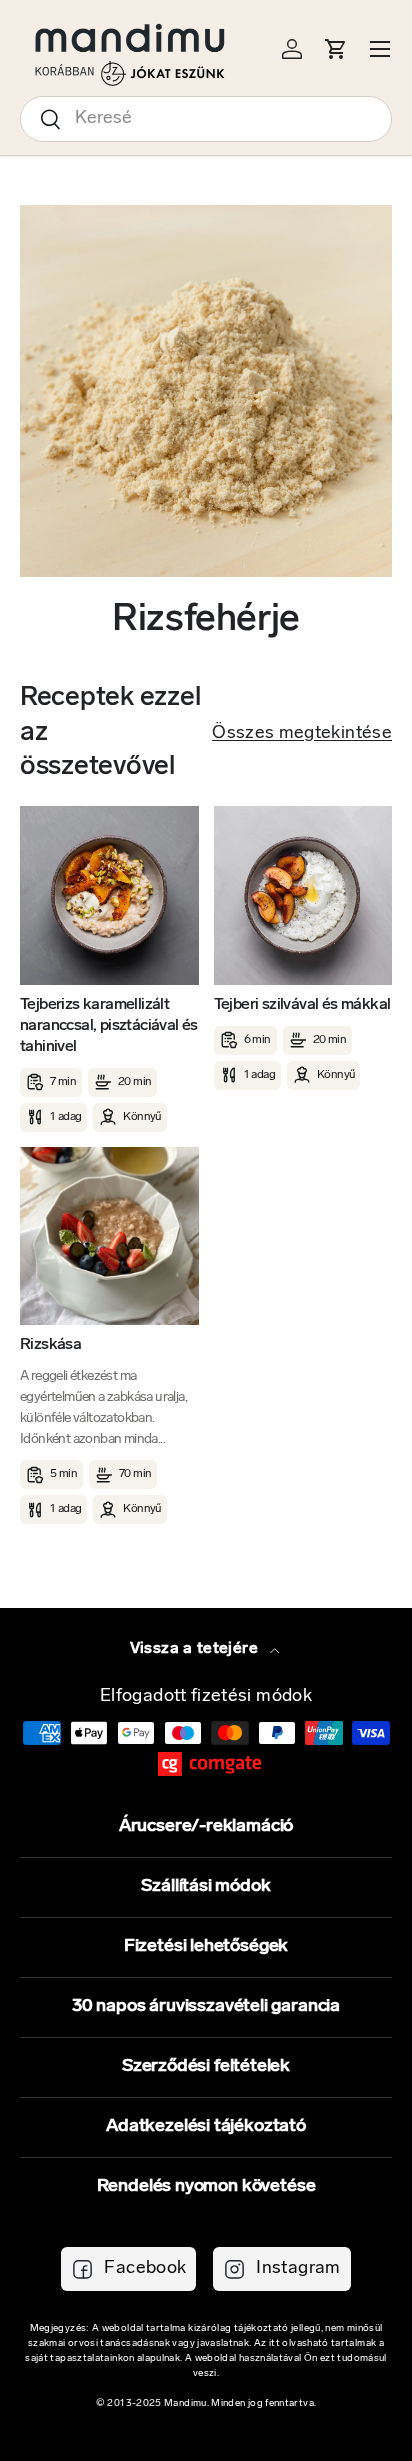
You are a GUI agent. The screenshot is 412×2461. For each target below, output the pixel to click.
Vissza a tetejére (196, 1649)
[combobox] (206, 119)
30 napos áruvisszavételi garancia (206, 2007)
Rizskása (50, 1345)
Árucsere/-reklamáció (206, 1827)
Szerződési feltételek (206, 2067)
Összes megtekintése (302, 734)
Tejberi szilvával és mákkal (302, 1005)
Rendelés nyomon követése (206, 2187)
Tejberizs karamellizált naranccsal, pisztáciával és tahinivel (109, 1026)
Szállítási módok (205, 1887)
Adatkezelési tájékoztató (206, 2127)
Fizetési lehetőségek (206, 1947)
